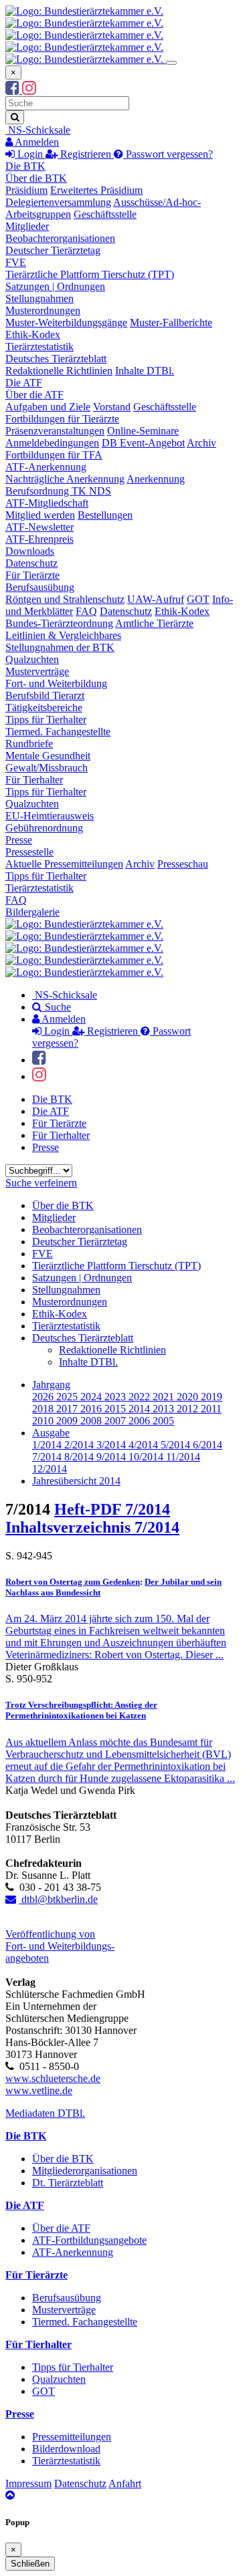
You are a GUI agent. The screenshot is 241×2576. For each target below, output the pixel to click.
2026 (44, 1397)
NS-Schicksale (38, 130)
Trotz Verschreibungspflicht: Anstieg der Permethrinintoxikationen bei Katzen (81, 1710)
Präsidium (26, 190)
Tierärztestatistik (39, 347)
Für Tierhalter (34, 780)
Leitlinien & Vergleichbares (63, 635)
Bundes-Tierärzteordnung (59, 623)
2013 (165, 1409)
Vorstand (112, 407)
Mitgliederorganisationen (85, 2171)
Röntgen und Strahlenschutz (65, 599)
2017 (68, 1409)
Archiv (202, 443)
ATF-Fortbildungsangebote (89, 2240)
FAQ (86, 611)
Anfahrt (125, 2483)
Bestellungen (105, 515)
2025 (68, 1397)
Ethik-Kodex (33, 335)
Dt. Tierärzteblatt (68, 2183)
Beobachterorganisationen (60, 238)
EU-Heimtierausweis (50, 816)
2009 (68, 1421)
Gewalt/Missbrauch (47, 768)
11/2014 (183, 1457)
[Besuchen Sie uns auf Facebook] (14, 90)
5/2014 (177, 1445)
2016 (92, 1409)
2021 (165, 1397)
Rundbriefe (29, 744)
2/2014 (80, 1445)
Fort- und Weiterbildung (56, 683)
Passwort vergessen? (168, 154)
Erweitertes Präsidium (96, 190)
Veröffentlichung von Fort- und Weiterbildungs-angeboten (60, 1946)
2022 (141, 1397)
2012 (189, 1409)
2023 (116, 1397)
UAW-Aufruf (156, 599)
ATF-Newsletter (39, 527)
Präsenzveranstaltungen (55, 431)
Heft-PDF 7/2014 (112, 1509)
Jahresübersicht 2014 (76, 1481)
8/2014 (80, 1457)
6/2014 (208, 1445)
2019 (212, 1397)
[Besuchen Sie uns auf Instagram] (29, 90)
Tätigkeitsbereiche (44, 707)
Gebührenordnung (44, 828)
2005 (163, 1421)
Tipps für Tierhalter (46, 720)
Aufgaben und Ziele (48, 407)
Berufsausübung (40, 587)
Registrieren (86, 154)
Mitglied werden (40, 515)
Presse (19, 840)
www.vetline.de (39, 2090)
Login (30, 154)
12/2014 (50, 1469)
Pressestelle (29, 852)
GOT (198, 599)
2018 (44, 1409)
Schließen (30, 2564)
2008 (92, 1421)
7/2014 (48, 1457)
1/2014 (48, 1445)
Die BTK (25, 166)
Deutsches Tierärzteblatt (56, 359)
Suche (57, 1007)
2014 (141, 1409)
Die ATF (24, 383)
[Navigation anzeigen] (171, 63)
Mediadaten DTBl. (45, 2113)
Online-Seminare (143, 431)
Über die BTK (36, 178)
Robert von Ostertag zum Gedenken (73, 1582)
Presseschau (183, 864)
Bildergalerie (32, 912)
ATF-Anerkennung (46, 467)
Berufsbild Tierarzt (45, 695)
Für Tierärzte (32, 575)
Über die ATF (34, 395)
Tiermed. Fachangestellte (58, 732)
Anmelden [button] (36, 142)
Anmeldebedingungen (52, 443)
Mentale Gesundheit (48, 756)
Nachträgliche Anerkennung (65, 479)
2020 (189, 1397)
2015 (116, 1409)
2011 (211, 1409)
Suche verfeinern (41, 1183)
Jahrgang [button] (51, 1385)
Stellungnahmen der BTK (60, 647)
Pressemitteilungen (72, 2437)
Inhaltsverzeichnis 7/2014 (92, 1527)
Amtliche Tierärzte (154, 623)
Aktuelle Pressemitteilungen (64, 864)
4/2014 (145, 1445)
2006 (141, 1421)
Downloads (30, 551)
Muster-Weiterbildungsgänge (66, 323)
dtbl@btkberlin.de (58, 1899)
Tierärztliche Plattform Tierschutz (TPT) (90, 274)
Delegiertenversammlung (58, 202)
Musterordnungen (43, 310)
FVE (16, 262)
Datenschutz (31, 563)
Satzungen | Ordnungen (55, 286)
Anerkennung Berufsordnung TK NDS (95, 485)
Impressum (28, 2483)
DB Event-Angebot (143, 443)
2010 (44, 1421)
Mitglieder (27, 226)
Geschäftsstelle (105, 214)
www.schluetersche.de (53, 2078)
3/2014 (112, 1445)
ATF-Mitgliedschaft (47, 503)
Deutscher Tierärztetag (53, 250)
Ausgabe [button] (51, 1433)
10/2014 (147, 1457)
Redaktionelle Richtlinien (59, 371)
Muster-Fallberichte (171, 323)
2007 (116, 1421)
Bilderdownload (66, 2449)
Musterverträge (37, 671)
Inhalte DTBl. (145, 371)
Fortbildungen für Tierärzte (62, 419)
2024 (92, 1397)
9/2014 (112, 1457)
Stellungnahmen (39, 298)
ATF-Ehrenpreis (39, 539)
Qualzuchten (32, 659)
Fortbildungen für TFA (54, 455)
